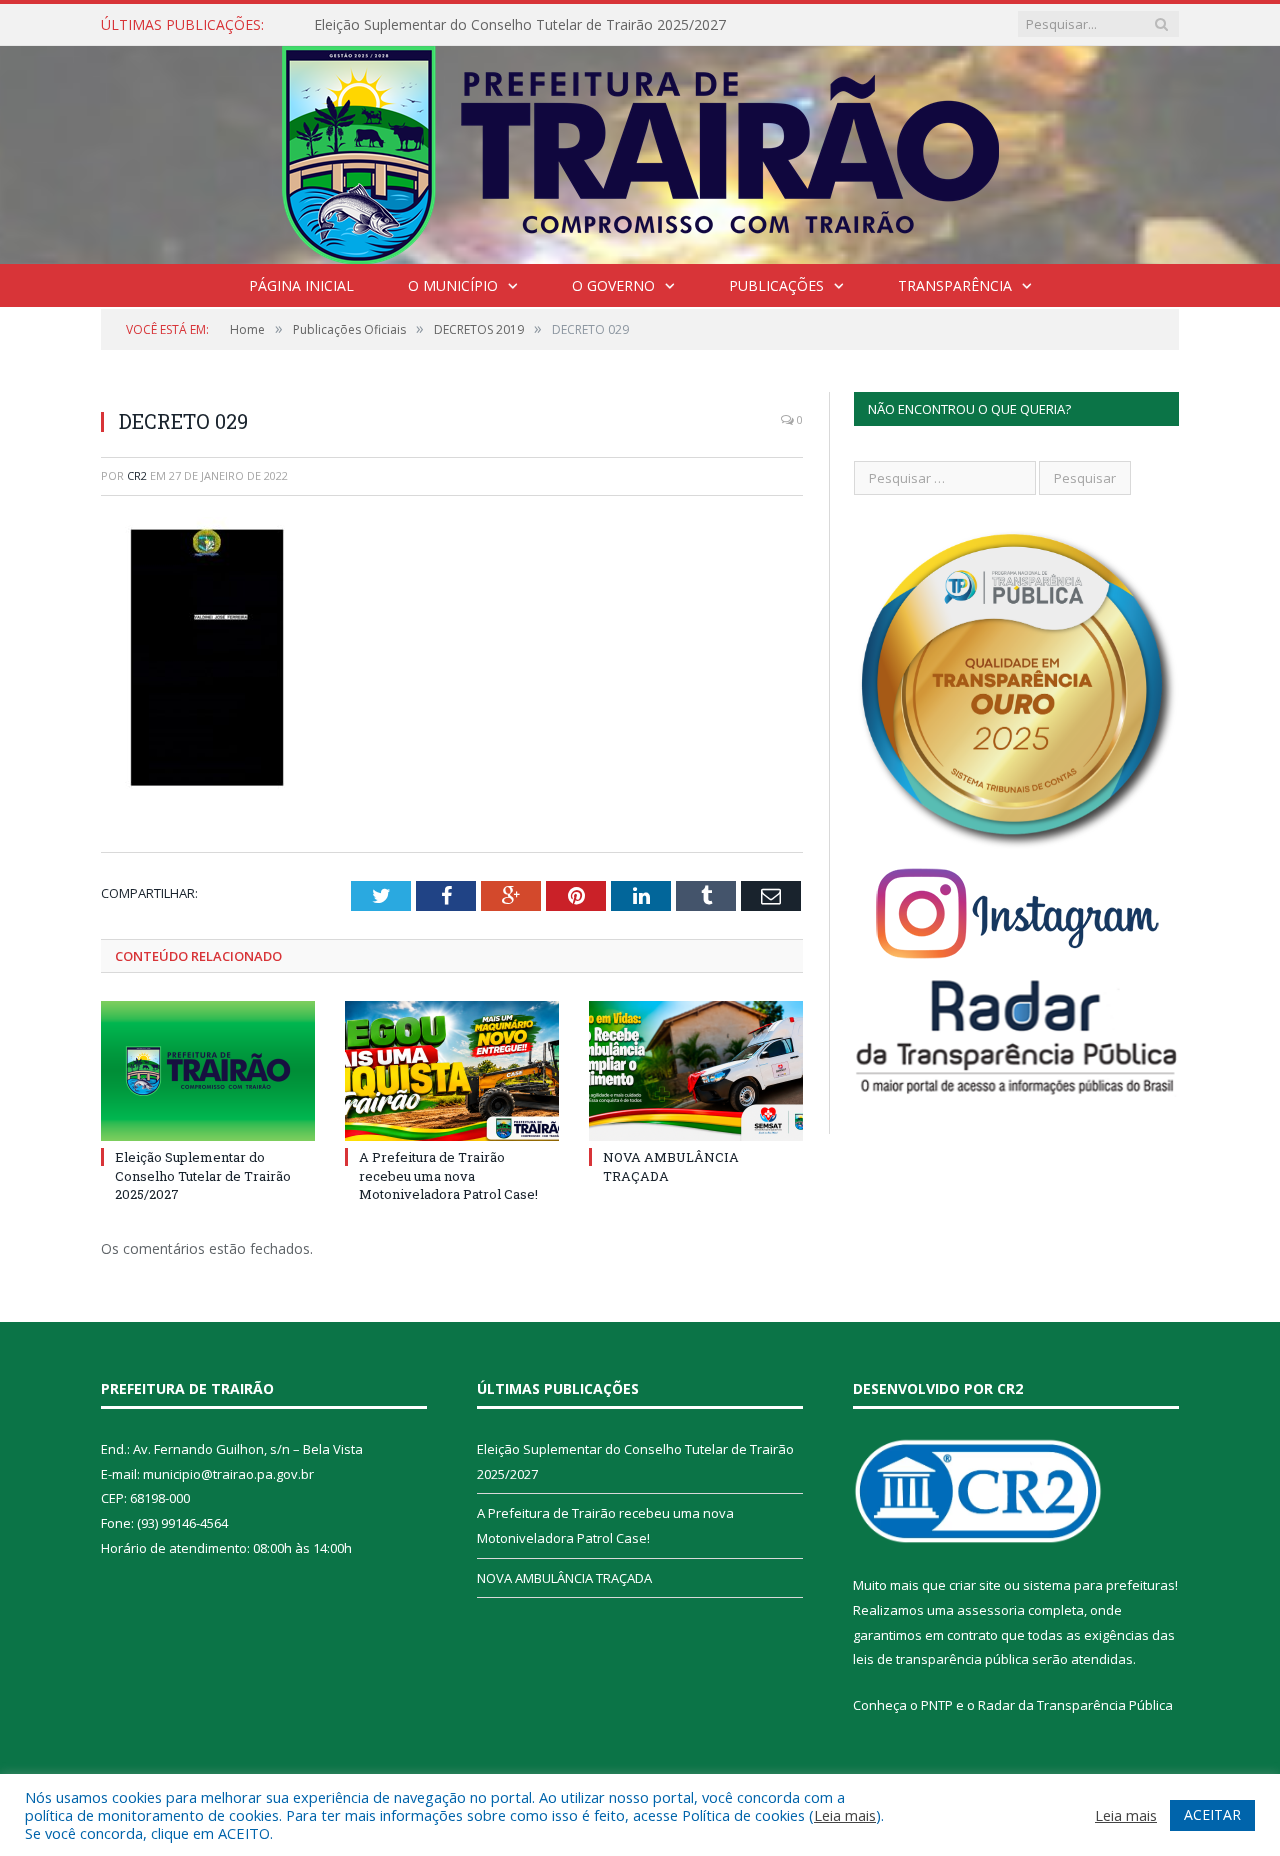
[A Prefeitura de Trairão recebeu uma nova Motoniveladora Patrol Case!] (452, 1071)
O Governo (613, 285)
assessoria (991, 1610)
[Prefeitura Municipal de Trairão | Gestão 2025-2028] (640, 150)
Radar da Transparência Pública (1075, 1705)
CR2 (137, 475)
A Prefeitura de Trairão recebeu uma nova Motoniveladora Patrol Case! (448, 1175)
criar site (975, 1585)
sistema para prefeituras (1099, 1585)
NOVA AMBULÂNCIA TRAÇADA (564, 1578)
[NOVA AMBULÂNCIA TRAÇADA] (696, 1071)
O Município (453, 285)
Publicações (776, 285)
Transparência (955, 285)
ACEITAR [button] (1212, 1814)
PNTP (937, 1705)
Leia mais (845, 1815)
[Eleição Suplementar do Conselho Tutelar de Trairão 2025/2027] (208, 1071)
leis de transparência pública (941, 1659)
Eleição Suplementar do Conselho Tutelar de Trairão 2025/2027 (520, 25)
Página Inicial (301, 285)
